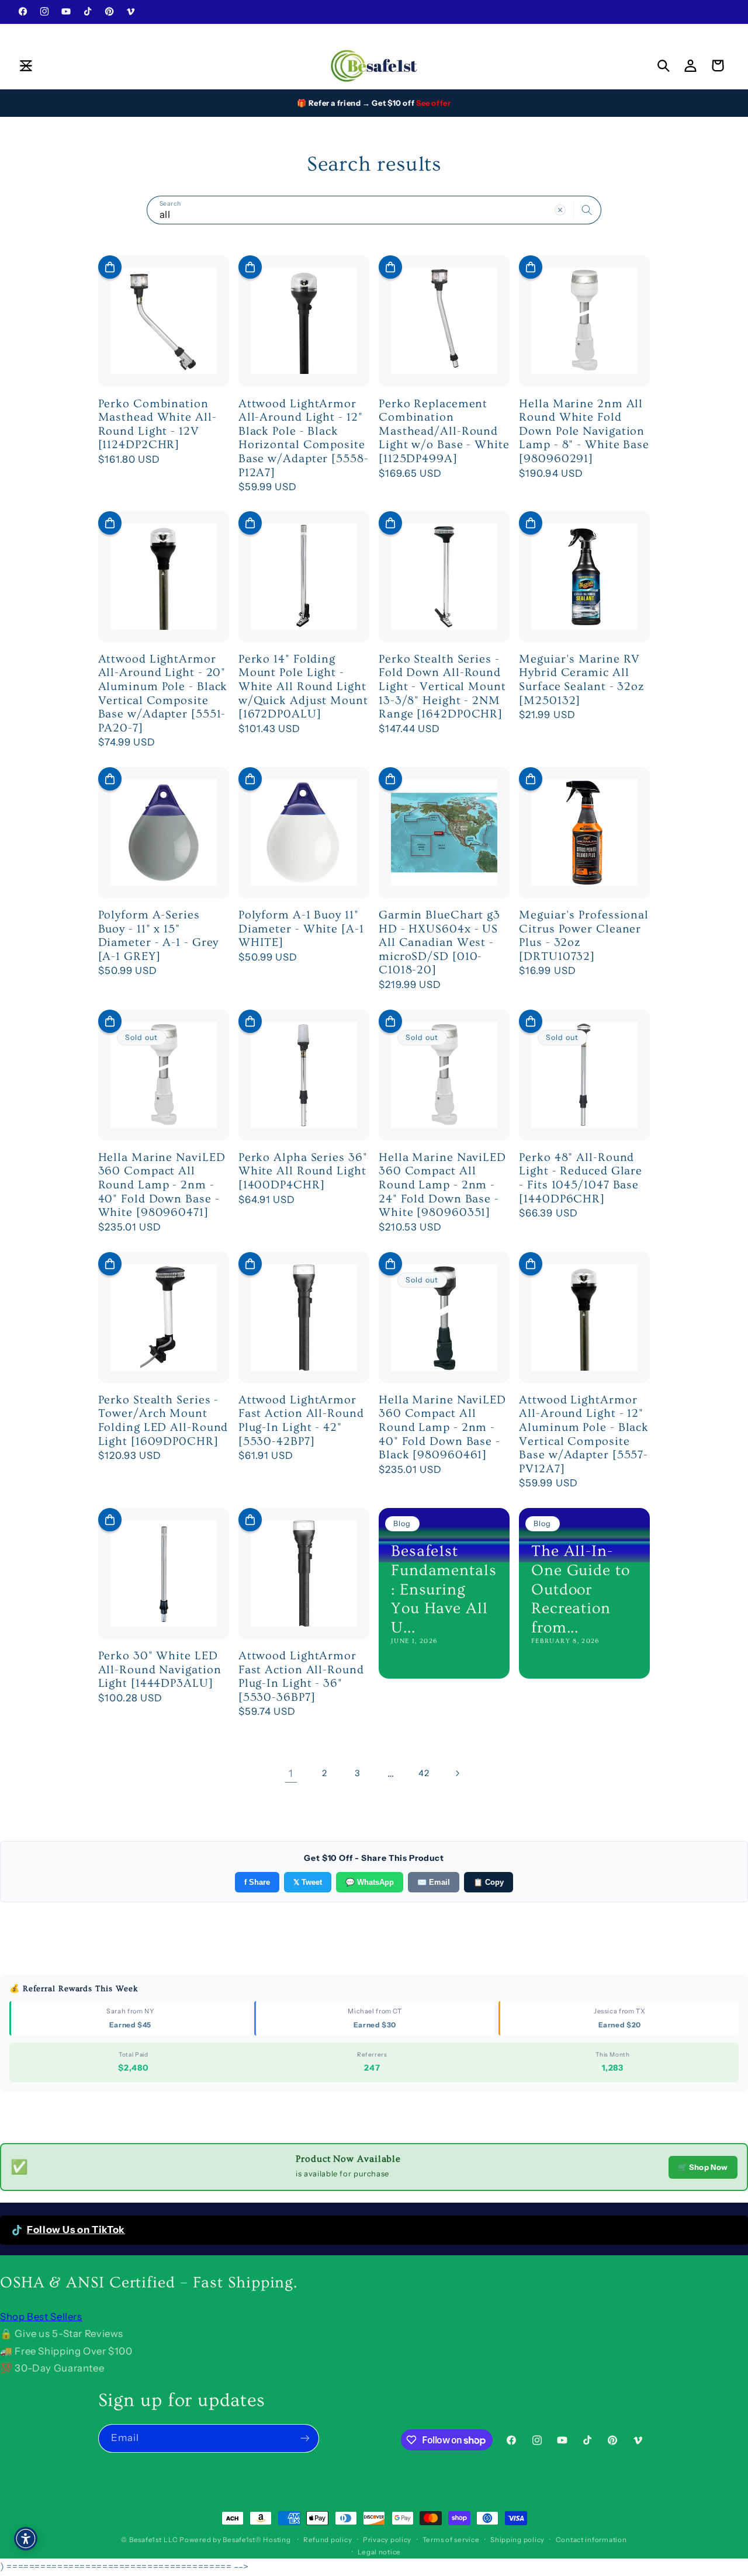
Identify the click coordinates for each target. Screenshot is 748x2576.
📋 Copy (489, 1882)
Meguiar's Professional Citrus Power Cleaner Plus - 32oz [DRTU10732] (584, 936)
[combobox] (374, 210)
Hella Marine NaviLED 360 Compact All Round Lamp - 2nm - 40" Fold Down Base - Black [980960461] (442, 1427)
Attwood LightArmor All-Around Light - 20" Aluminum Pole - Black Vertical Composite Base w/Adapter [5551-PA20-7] (163, 694)
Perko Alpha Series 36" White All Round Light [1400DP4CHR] (303, 1171)
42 (424, 1773)
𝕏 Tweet (308, 1882)
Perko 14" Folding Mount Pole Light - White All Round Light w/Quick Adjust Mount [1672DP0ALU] (303, 687)
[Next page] (457, 1774)
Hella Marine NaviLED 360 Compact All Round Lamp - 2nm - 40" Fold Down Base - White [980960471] (162, 1185)
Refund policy (328, 2540)
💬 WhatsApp (370, 1882)
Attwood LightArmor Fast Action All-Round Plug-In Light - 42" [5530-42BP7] (301, 1421)
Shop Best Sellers (41, 2317)
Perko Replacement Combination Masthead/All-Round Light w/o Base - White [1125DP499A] (444, 431)
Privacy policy (387, 2540)
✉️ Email (434, 1882)
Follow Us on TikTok (76, 2230)
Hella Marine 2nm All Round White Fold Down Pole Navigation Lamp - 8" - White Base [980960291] (584, 431)
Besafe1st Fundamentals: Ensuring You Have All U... (444, 1589)
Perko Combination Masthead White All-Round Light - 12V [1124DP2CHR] (157, 424)
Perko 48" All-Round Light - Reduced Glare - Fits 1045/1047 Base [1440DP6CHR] (581, 1178)
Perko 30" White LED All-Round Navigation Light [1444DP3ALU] (160, 1670)
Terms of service (451, 2540)
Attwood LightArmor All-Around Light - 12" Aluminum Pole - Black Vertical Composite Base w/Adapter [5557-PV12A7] (584, 1434)
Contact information (591, 2540)
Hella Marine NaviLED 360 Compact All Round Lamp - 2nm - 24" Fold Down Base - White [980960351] (442, 1185)
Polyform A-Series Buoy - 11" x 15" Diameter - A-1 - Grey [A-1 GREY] (159, 936)
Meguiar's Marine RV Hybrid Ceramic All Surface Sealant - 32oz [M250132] (582, 680)
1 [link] (291, 1773)
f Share (257, 1882)
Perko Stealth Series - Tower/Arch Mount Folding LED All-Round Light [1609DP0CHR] (163, 1421)
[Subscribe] (304, 2438)
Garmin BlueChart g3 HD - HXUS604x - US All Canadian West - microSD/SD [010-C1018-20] (439, 942)
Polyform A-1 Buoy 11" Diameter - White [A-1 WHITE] (301, 929)
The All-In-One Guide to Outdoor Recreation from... (581, 1589)
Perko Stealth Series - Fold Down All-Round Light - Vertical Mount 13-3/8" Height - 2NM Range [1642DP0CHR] (442, 687)
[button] (26, 65)
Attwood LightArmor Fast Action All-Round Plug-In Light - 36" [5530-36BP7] (301, 1677)
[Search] (587, 210)
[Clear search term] (560, 210)
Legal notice (379, 2552)
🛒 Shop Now (703, 2167)
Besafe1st (146, 2540)
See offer (434, 103)
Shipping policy (517, 2540)
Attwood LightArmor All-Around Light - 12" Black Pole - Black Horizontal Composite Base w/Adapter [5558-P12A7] (304, 438)
